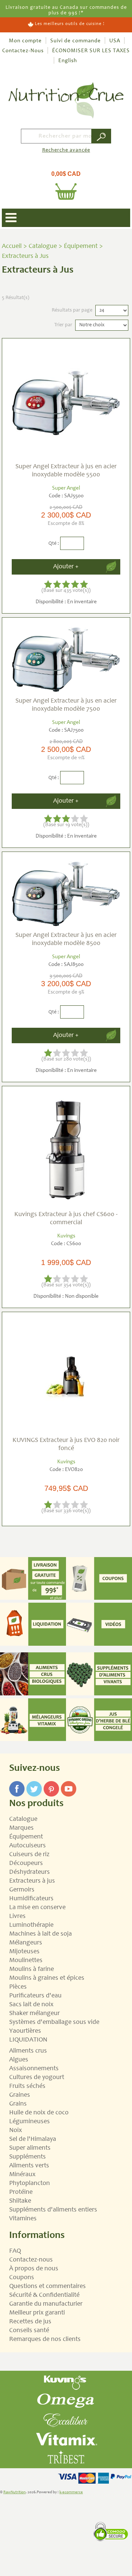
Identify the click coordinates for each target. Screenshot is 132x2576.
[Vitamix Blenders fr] (33, 1720)
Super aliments (30, 2148)
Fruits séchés (27, 2086)
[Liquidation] (33, 1624)
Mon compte (25, 41)
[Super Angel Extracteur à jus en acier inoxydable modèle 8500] (66, 893)
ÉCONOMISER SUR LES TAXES (91, 51)
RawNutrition (14, 2492)
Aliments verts (29, 2166)
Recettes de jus (30, 2322)
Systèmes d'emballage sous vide (54, 2022)
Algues (19, 2060)
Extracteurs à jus (32, 1881)
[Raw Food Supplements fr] (99, 1674)
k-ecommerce (71, 2492)
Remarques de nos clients (45, 2339)
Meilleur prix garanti (37, 2313)
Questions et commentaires (47, 2287)
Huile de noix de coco (39, 2113)
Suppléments (27, 2157)
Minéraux (22, 2175)
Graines (20, 2095)
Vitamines (23, 2219)
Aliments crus (28, 2051)
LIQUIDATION (28, 2040)
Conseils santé (29, 2331)
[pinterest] (51, 1784)
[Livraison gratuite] (33, 1578)
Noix (16, 2131)
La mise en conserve (37, 1908)
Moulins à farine (32, 1969)
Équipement (81, 246)
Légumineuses (30, 2122)
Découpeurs (26, 1863)
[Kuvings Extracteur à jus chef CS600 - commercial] (66, 1150)
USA (115, 41)
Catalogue (43, 246)
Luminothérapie (31, 1925)
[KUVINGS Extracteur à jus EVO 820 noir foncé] (66, 1376)
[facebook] (17, 1784)
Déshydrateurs (30, 1872)
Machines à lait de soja (41, 1934)
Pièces (18, 1987)
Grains (18, 2104)
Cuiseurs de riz (29, 1855)
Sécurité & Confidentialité (44, 2295)
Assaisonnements (34, 2069)
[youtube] (69, 1784)
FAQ (15, 2251)
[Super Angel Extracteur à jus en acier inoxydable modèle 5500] (66, 402)
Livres (17, 1916)
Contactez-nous (31, 2260)
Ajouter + (66, 567)
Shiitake (20, 2201)
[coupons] (99, 1578)
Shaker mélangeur (34, 2014)
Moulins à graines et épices (47, 1978)
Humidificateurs (31, 1899)
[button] (66, 182)
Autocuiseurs (27, 1846)
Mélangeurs (26, 1943)
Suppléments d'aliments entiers (53, 2210)
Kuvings (66, 1236)
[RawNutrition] (66, 100)
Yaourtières (25, 2031)
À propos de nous (34, 2269)
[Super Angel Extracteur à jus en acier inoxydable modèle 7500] (66, 659)
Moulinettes (26, 1961)
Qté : (54, 544)
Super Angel (66, 488)
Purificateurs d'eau (35, 1996)
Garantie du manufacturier (46, 2304)
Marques (21, 1828)
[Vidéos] (99, 1624)
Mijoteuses (24, 1952)
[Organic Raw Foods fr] (33, 1674)
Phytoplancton (30, 2184)
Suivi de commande (76, 41)
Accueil (12, 246)
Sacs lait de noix (31, 2005)
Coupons (22, 2278)
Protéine (21, 2192)
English (68, 61)
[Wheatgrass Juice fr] (99, 1720)
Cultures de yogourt (37, 2078)
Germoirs (22, 1890)
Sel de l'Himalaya (33, 2139)
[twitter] (34, 1784)
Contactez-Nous (23, 51)
